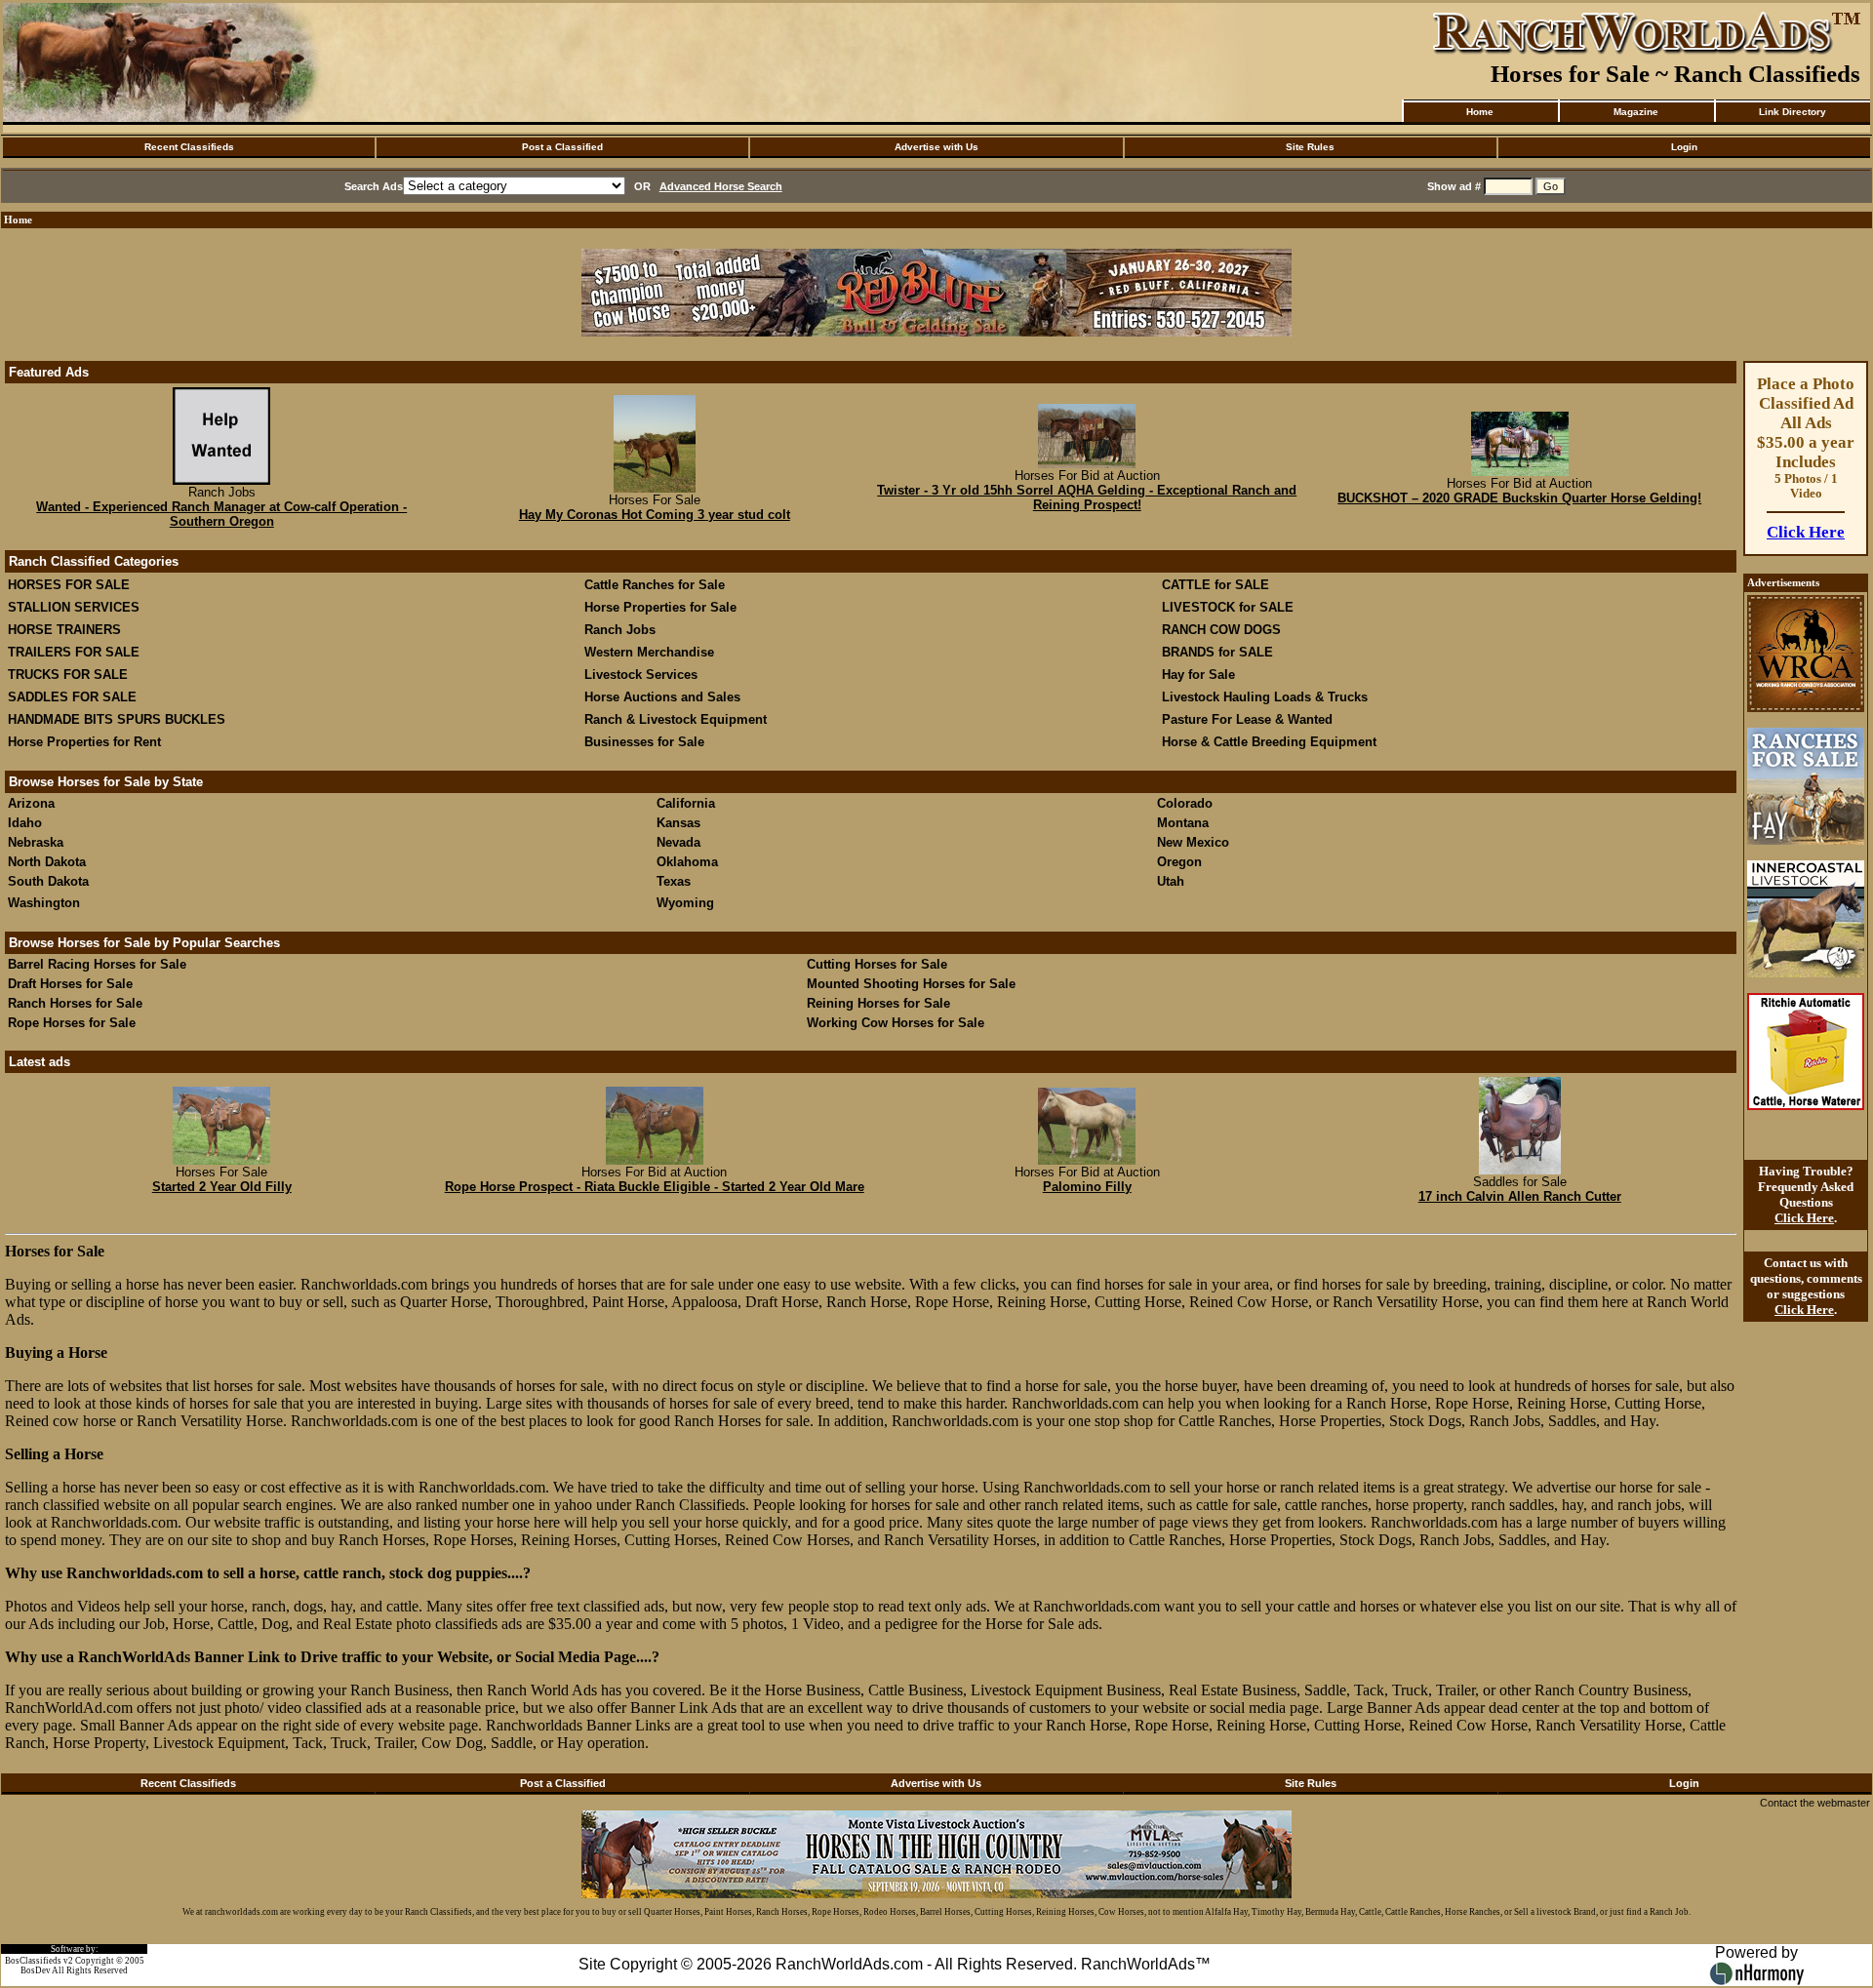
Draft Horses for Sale (70, 984)
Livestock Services (641, 675)
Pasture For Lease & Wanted (1247, 719)
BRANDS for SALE (1217, 652)
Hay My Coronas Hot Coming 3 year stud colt (655, 515)
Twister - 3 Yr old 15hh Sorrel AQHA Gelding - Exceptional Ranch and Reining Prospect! (1087, 497)
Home (1480, 112)
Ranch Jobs (620, 630)
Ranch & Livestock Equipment (676, 719)
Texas (674, 881)
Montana (1183, 823)
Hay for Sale (1200, 675)
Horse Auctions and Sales (662, 697)
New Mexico (1193, 842)
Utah (1171, 881)
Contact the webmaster (1815, 1803)
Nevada (678, 842)
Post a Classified (562, 147)
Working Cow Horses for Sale (896, 1023)
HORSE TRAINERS (64, 630)
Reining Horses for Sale (878, 1003)
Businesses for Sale (644, 742)
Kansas (678, 823)
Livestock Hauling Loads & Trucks (1265, 697)
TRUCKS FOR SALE (68, 675)
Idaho (25, 823)
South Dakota (48, 881)
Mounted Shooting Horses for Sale (911, 984)
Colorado (1185, 803)
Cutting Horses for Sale (877, 964)
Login (1684, 147)
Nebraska (36, 842)
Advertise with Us (936, 147)
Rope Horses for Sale (72, 1023)
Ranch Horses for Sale (75, 1003)
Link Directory (1793, 112)
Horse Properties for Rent (84, 742)
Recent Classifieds (189, 147)
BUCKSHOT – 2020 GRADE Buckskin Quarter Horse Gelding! (1519, 498)
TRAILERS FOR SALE (74, 652)
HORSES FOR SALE (69, 585)
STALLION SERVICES (74, 607)
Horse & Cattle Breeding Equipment (1269, 742)
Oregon (1179, 862)
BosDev (36, 1970)
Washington (44, 903)
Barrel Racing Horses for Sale (97, 964)
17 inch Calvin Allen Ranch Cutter (1520, 1196)
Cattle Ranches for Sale (655, 585)
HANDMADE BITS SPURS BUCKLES (117, 719)
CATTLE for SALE (1215, 585)
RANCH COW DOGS (1221, 630)
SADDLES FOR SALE (72, 697)
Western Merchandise (649, 652)
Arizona (31, 803)
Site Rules (1310, 147)
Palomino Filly (1087, 1187)
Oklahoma (687, 862)
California (686, 803)
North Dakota (47, 862)
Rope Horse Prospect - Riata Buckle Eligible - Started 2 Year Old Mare (655, 1187)
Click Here (1806, 532)
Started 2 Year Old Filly (222, 1187)
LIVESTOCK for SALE (1228, 607)
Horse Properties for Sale (660, 607)
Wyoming (685, 903)
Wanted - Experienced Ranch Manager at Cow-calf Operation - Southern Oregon (221, 514)
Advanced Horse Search (721, 186)
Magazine (1636, 112)
